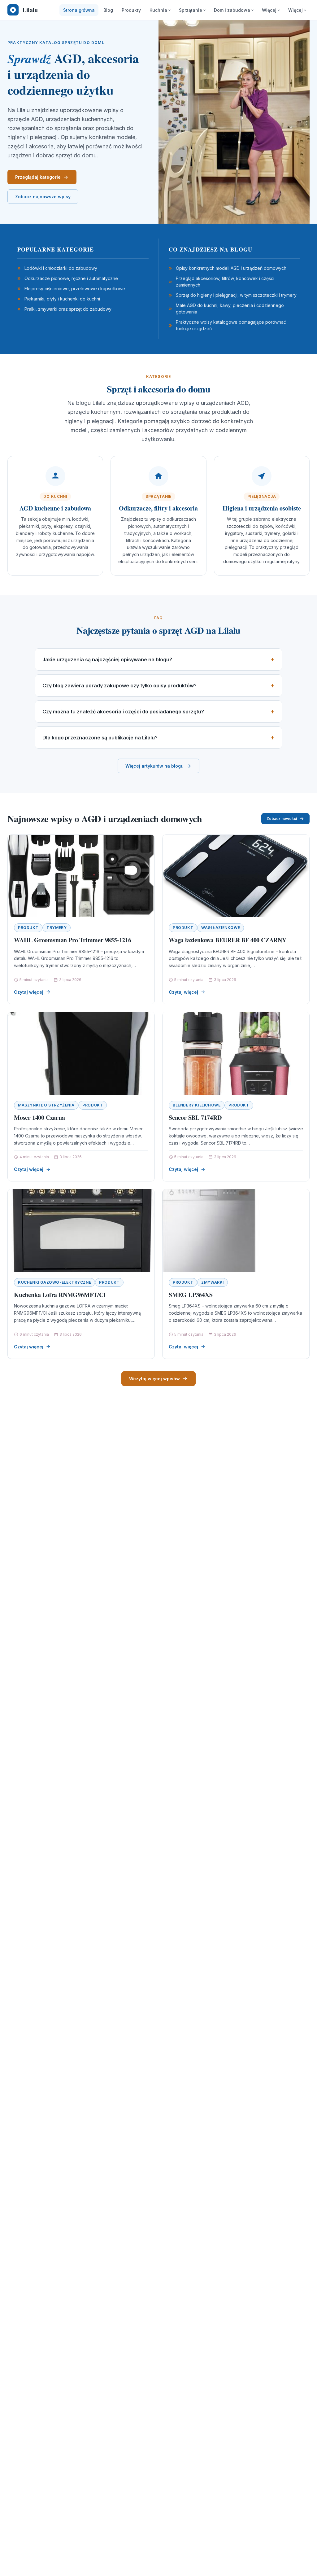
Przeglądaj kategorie (38, 177)
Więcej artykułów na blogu (154, 766)
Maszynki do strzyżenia (46, 1105)
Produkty (131, 10)
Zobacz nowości (282, 819)
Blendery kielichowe (197, 1105)
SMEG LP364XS (191, 1295)
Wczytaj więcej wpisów (154, 1379)
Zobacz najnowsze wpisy (43, 197)
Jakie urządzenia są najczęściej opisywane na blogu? (107, 659)
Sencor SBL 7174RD (195, 1117)
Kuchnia (158, 10)
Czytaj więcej (29, 992)
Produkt (28, 928)
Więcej (269, 10)
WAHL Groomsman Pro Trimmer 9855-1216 (73, 940)
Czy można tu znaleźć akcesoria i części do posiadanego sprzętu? (123, 712)
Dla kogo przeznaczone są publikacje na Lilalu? (100, 738)
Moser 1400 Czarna (39, 1117)
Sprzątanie (191, 10)
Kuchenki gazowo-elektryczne (54, 1282)
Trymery (56, 928)
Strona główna (79, 10)
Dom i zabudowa (232, 10)
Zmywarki (213, 1282)
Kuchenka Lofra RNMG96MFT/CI (60, 1295)
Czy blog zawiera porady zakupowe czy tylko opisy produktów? (119, 686)
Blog (108, 10)
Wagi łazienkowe (221, 928)
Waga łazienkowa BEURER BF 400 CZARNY (228, 940)
